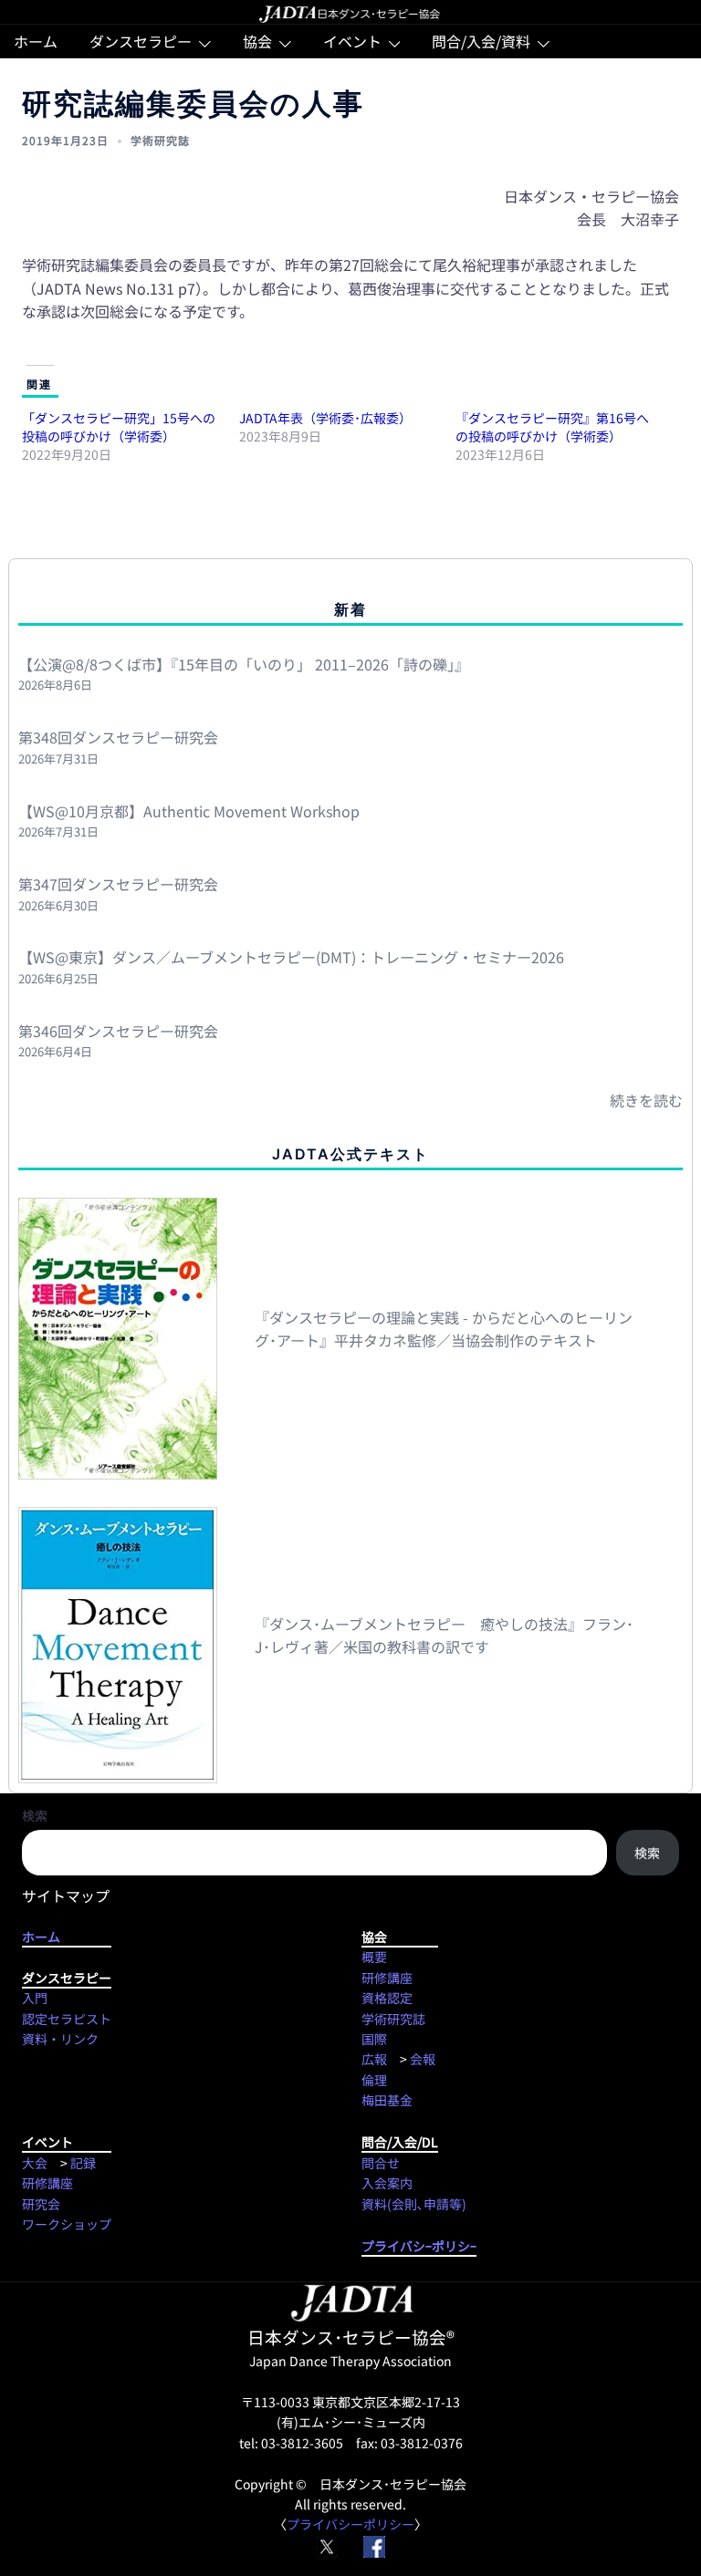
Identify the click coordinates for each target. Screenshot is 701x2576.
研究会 (41, 2204)
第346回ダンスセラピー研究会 (118, 1031)
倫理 (374, 2080)
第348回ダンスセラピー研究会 (118, 737)
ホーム (36, 41)
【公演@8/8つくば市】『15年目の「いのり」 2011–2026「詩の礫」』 (244, 664)
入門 (35, 1998)
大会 (35, 2163)
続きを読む (646, 1100)
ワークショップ (67, 2224)
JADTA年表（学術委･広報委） (325, 418)
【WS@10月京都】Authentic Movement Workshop (189, 811)
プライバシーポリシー (350, 2524)
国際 (374, 2039)
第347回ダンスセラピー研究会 (118, 884)
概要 (374, 1957)
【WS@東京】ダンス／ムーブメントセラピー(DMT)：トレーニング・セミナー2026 (291, 957)
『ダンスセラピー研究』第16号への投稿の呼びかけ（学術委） (552, 427)
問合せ (381, 2163)
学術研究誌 (160, 140)
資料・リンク (60, 2039)
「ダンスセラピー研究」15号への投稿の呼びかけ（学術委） (119, 427)
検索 (35, 1815)
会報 (423, 2059)
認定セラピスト (67, 2019)
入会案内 (387, 2183)
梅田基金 (387, 2100)
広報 (374, 2059)
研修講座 (387, 1978)
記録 (83, 2163)
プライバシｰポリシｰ (419, 2246)
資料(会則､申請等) (414, 2204)
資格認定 (387, 1998)
